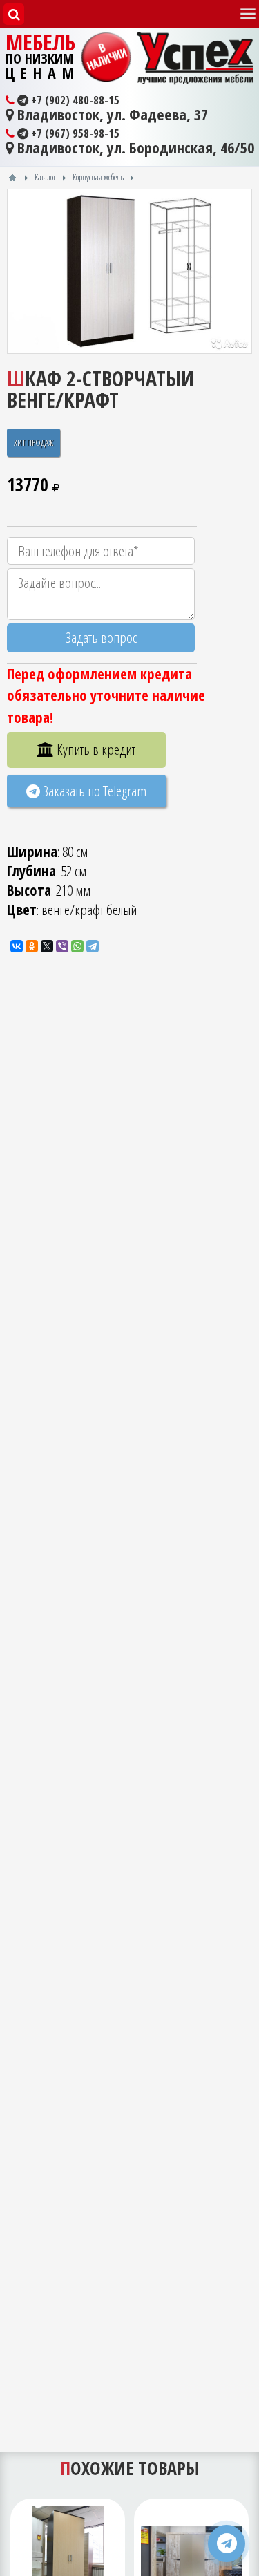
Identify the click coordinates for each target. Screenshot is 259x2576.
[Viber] (62, 946)
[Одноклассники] (32, 946)
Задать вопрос (101, 637)
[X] (47, 946)
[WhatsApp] (77, 946)
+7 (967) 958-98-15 (74, 133)
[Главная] (12, 178)
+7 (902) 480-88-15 (74, 100)
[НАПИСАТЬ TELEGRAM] (227, 2544)
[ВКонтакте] (17, 946)
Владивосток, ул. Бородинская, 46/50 (134, 148)
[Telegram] (93, 946)
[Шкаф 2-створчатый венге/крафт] (129, 271)
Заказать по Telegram (93, 791)
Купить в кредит (95, 749)
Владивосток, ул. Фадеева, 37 (111, 115)
